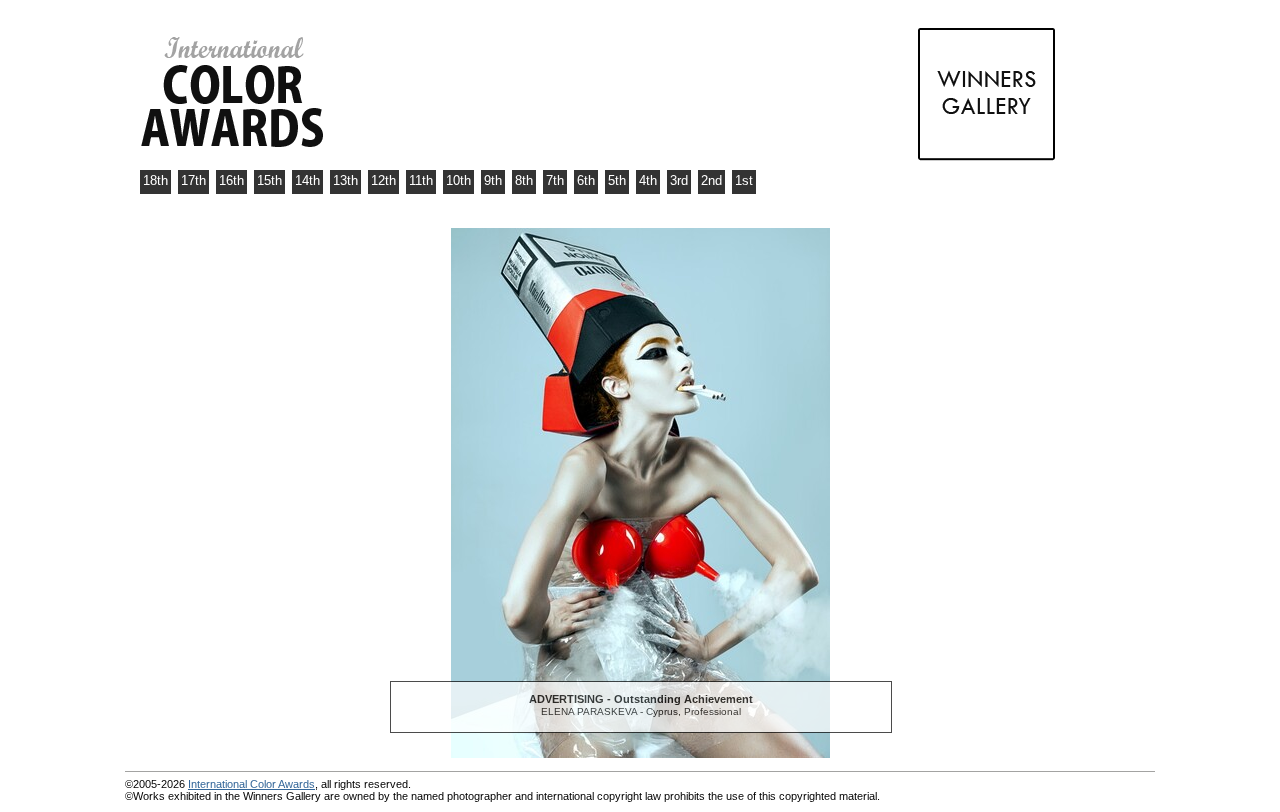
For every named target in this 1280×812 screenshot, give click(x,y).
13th (345, 180)
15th (269, 180)
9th (493, 180)
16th (231, 180)
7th (555, 180)
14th (307, 180)
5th (617, 180)
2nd (711, 180)
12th (383, 180)
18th (155, 180)
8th (524, 180)
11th (421, 180)
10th (458, 180)
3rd (679, 180)
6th (586, 180)
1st (744, 180)
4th (648, 180)
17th (193, 180)
